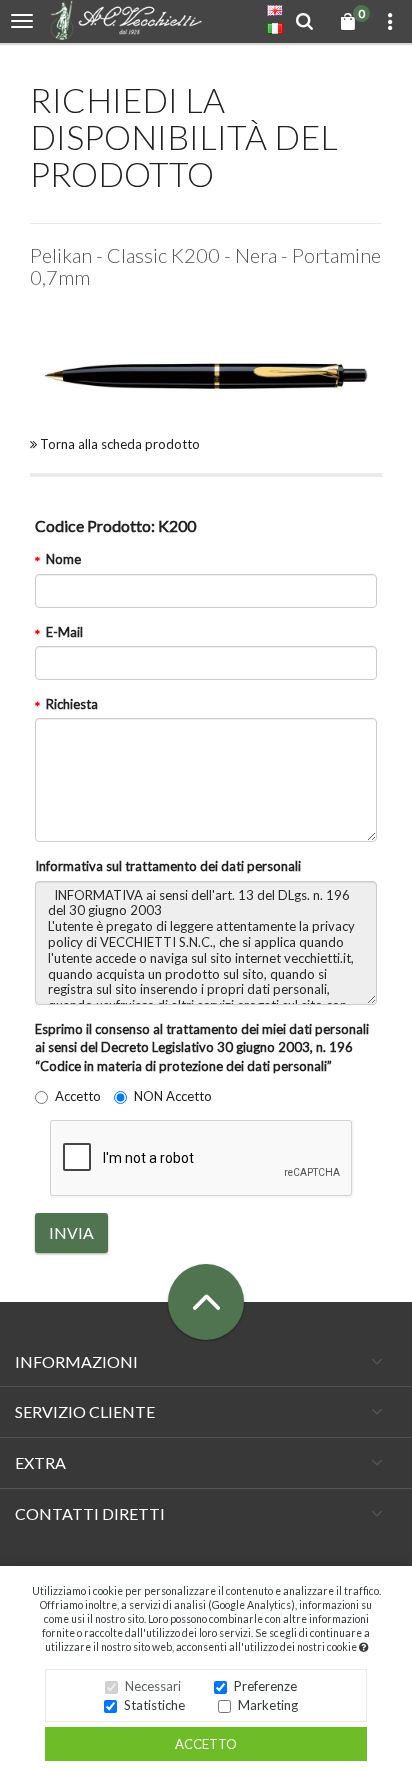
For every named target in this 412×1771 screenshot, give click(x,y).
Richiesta (72, 704)
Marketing (268, 1705)
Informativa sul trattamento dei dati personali (168, 866)
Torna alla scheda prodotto (118, 444)
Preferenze (265, 1686)
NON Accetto (173, 1096)
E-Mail (64, 632)
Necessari (153, 1686)
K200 (115, 526)
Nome (63, 559)
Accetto (206, 1744)
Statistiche (154, 1705)
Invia (71, 1232)
